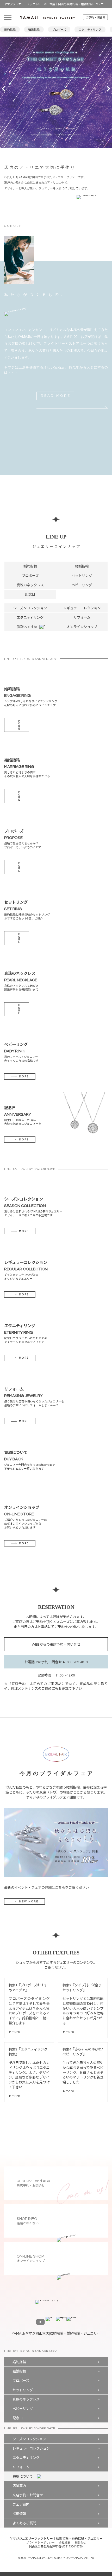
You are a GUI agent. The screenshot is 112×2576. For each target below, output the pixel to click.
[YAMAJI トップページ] (47, 17)
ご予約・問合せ (95, 18)
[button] (5, 92)
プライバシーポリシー (40, 2543)
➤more (14, 2032)
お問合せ (80, 2543)
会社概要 (65, 2543)
